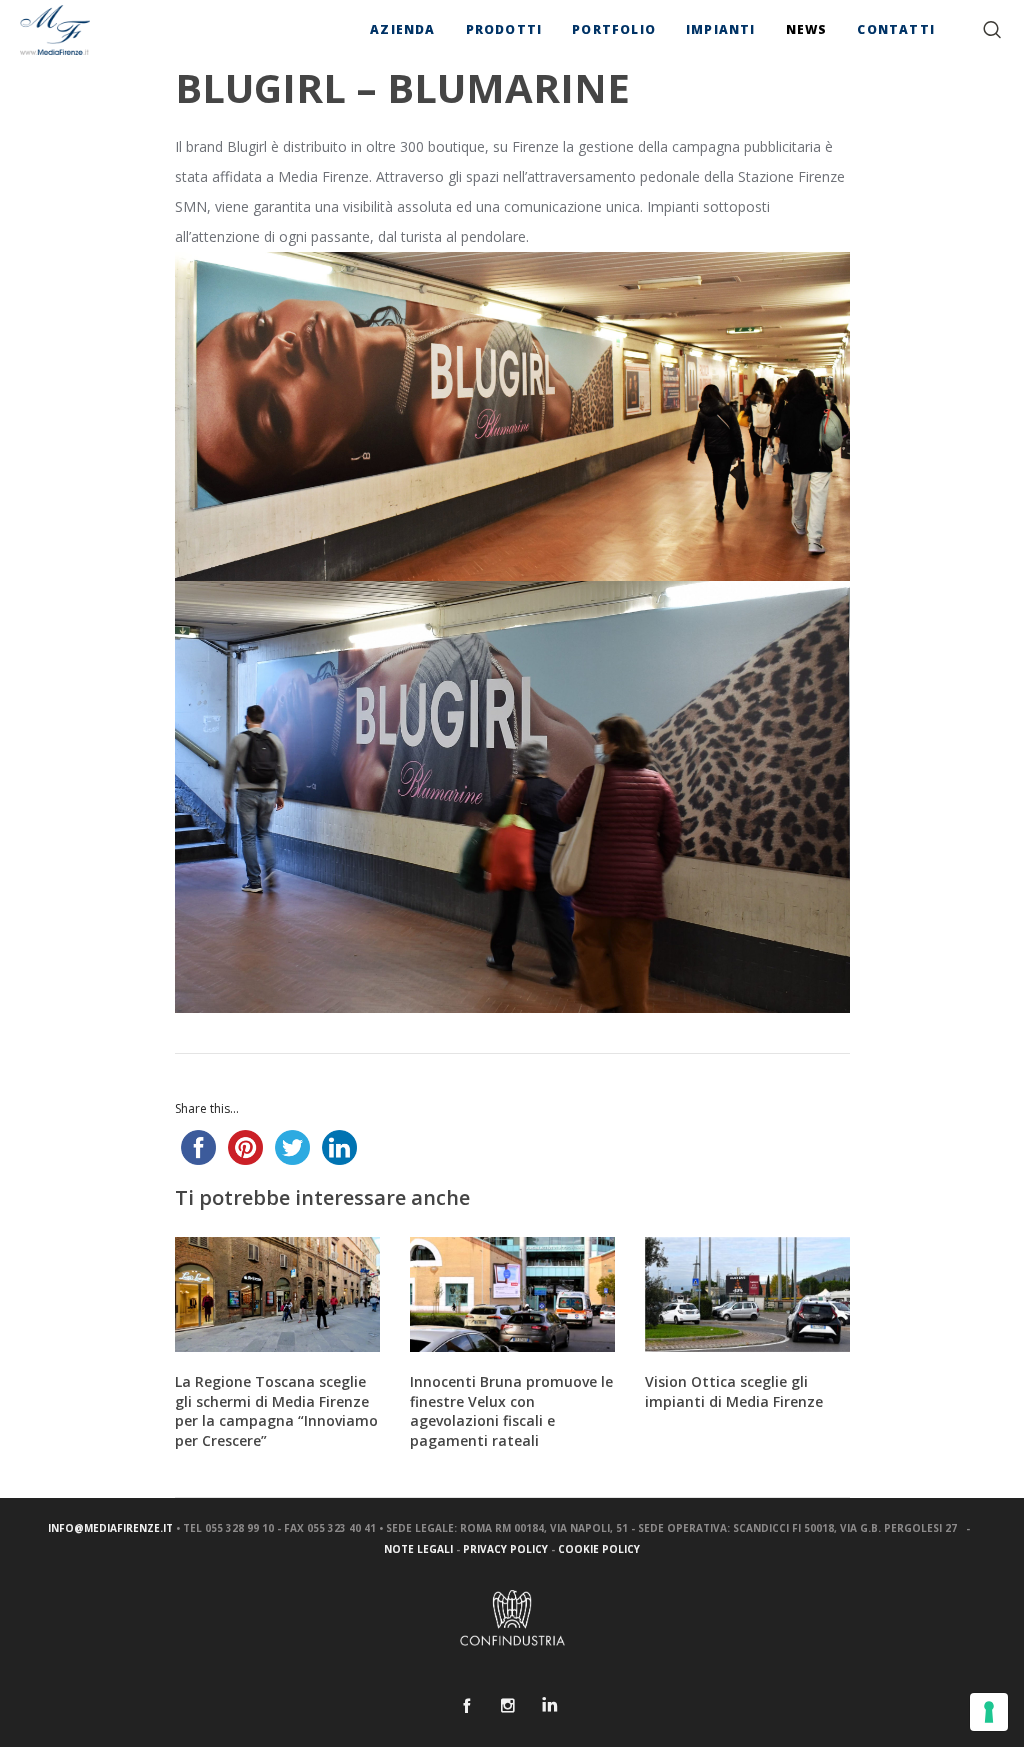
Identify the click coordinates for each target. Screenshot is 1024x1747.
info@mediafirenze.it (110, 1528)
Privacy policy (505, 1549)
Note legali (418, 1549)
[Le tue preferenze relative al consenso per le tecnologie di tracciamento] (989, 1712)
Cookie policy (599, 1549)
